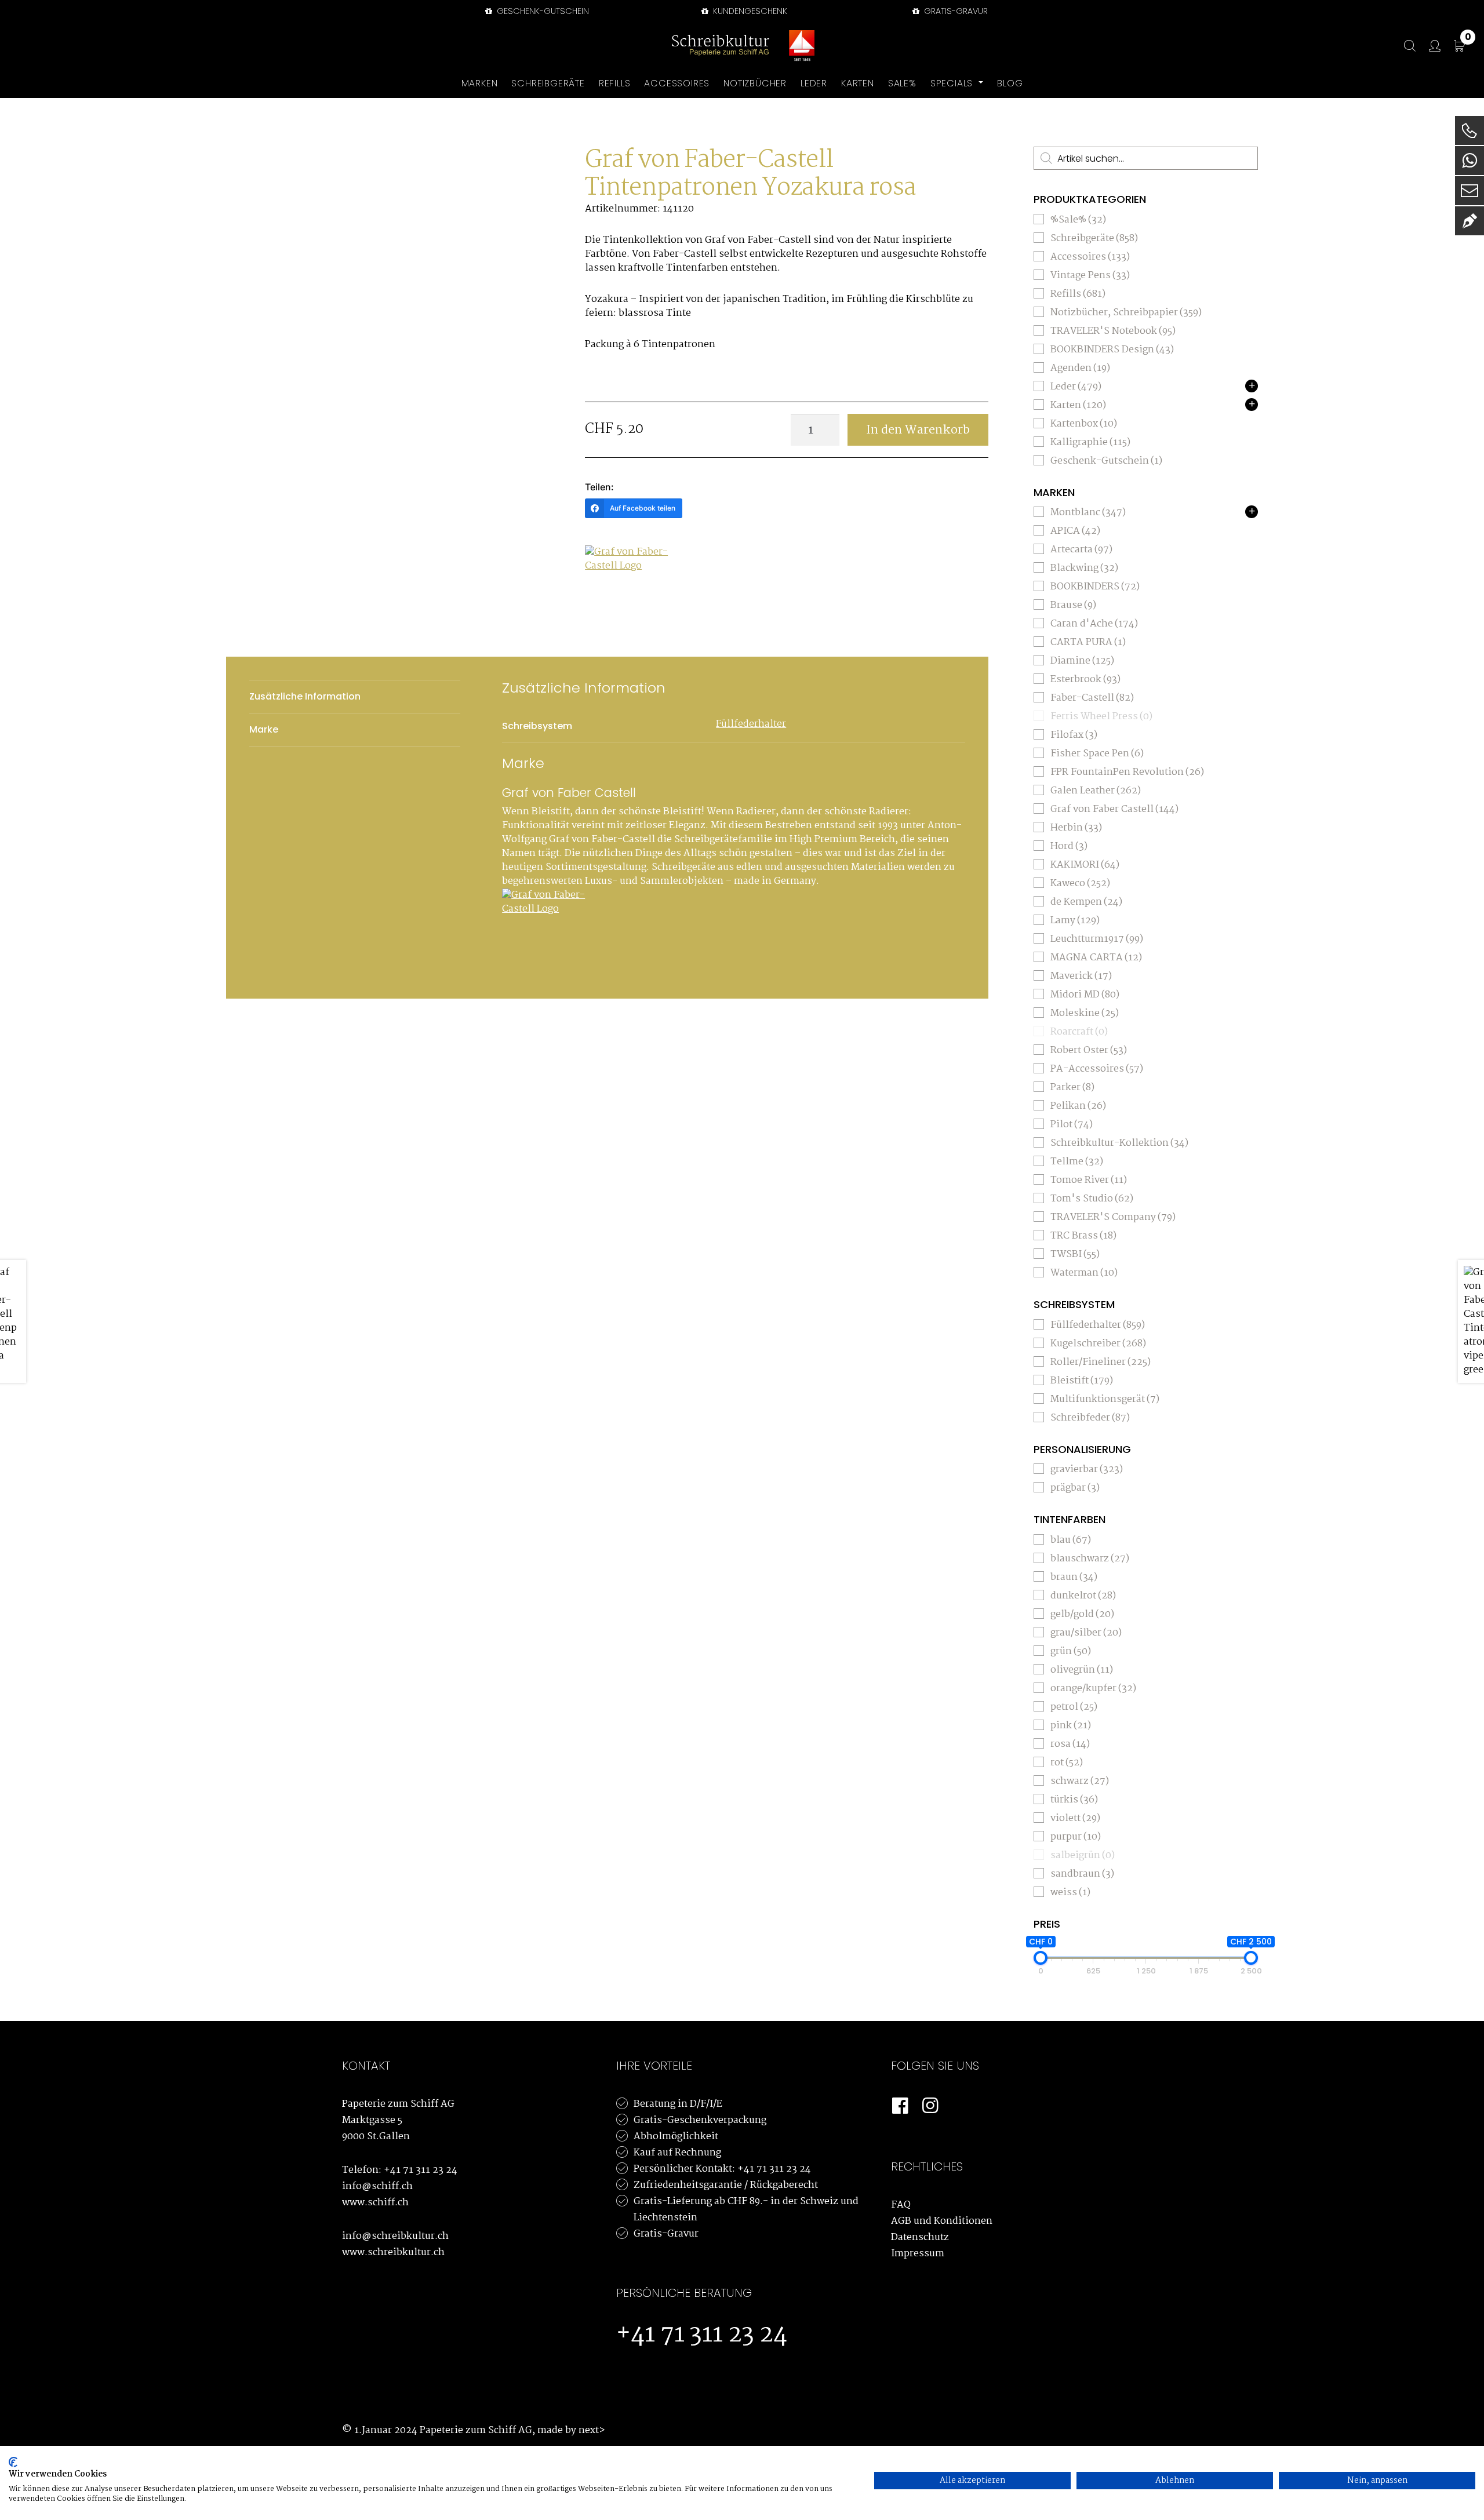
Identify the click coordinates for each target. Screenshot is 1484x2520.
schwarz (1080, 1781)
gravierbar (1087, 1470)
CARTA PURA (1088, 642)
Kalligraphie (1090, 443)
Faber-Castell (1092, 698)
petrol (1074, 1707)
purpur (1076, 1837)
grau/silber (1086, 1633)
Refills (1078, 294)
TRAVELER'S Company (1113, 1217)
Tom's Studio (1092, 1199)
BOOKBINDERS (1095, 587)
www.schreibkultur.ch (393, 2253)
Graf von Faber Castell (1114, 809)
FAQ (901, 2205)
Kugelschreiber (1098, 1344)
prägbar (1075, 1488)
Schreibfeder (1090, 1418)
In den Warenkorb (918, 430)
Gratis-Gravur (666, 2234)
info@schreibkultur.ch (395, 2236)
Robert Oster (1089, 1050)
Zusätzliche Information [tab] (305, 696)
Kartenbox (1084, 424)
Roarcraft (1079, 1032)
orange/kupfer (1093, 1689)
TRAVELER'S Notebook (1113, 331)
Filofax (1074, 735)
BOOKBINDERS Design (1112, 350)
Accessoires (1090, 257)
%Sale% (1078, 220)
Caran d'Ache (1094, 624)
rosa (1070, 1744)
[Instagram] (930, 2106)
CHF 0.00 (1468, 39)
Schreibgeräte (1094, 238)
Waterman (1084, 1273)
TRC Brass (1083, 1236)
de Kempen (1086, 902)
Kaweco (1080, 884)
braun (1074, 1577)
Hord (1069, 846)
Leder (1076, 387)
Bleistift (1082, 1381)
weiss (1070, 1893)
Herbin (1076, 828)
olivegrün (1082, 1670)
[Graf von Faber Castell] (628, 589)
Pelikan (1078, 1106)
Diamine (1082, 661)
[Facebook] (900, 2106)
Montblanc (1088, 513)
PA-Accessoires (1097, 1069)
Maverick (1081, 976)
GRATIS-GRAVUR (955, 11)
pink (1071, 1726)
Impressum (918, 2254)
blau (1071, 1540)
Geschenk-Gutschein (542, 11)
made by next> (571, 2430)
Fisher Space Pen (1097, 754)
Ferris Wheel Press (1101, 717)
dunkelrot (1083, 1596)
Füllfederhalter (751, 724)
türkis (1074, 1800)
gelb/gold (1082, 1614)
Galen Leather (1096, 791)
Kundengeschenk (749, 11)
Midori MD (1085, 995)
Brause (1073, 605)
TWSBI (1075, 1254)
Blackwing (1084, 568)
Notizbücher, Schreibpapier (1126, 313)
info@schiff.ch (377, 2186)
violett (1075, 1818)
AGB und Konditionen (942, 2221)
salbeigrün (1083, 1856)
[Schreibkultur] (721, 46)
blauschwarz (1090, 1559)
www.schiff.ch (375, 2203)
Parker (1072, 1088)
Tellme (1077, 1162)
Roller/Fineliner (1101, 1362)
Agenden (1080, 368)
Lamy (1075, 921)
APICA (1075, 531)
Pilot (1072, 1125)
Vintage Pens (1090, 276)
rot (1067, 1763)
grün (1071, 1652)
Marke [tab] (264, 729)
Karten (1078, 405)
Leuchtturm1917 (1097, 939)
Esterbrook (1085, 680)
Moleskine (1085, 1013)
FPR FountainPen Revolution (1127, 772)
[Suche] (1404, 46)
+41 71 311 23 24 (421, 2170)
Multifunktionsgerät (1105, 1399)
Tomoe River (1089, 1180)
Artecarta (1081, 550)
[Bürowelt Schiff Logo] (802, 46)
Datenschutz (920, 2237)
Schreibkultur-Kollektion (1119, 1143)
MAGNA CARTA (1096, 958)
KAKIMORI (1085, 865)
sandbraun (1082, 1874)
